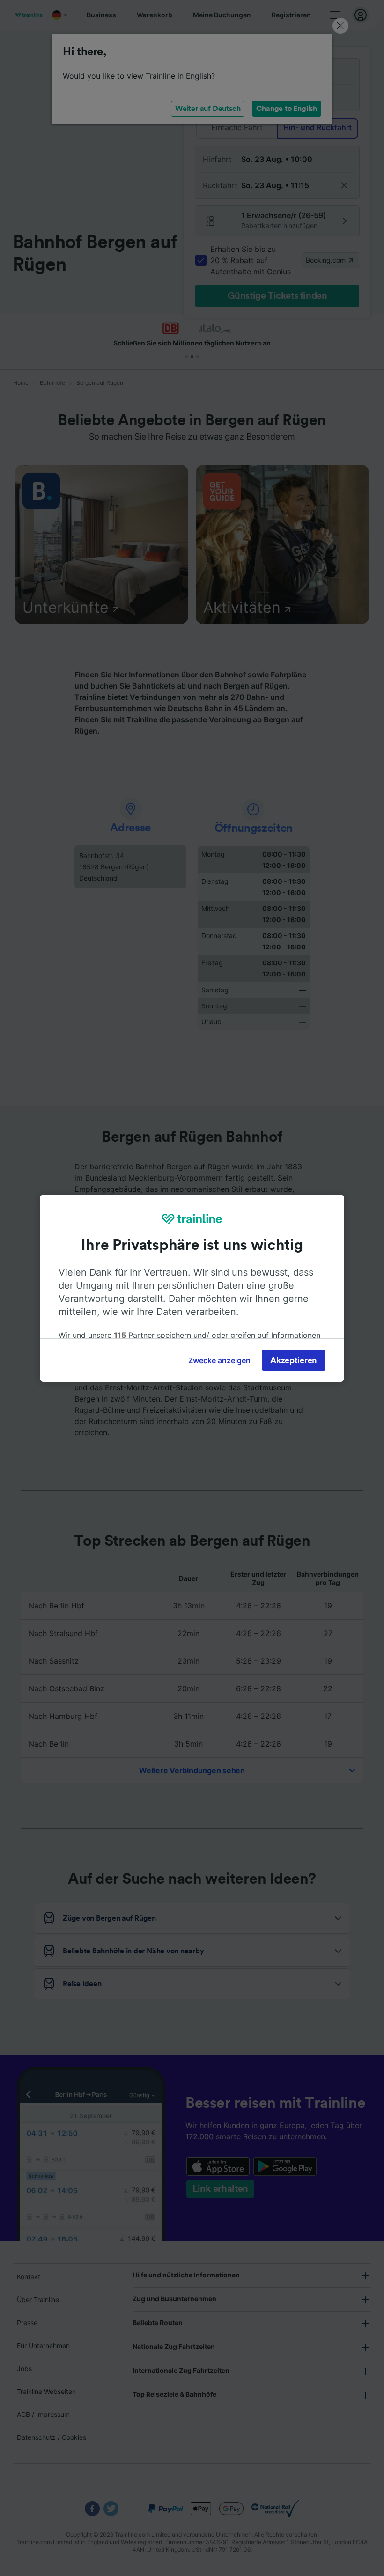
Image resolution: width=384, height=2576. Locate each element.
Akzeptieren (294, 1360)
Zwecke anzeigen (219, 1360)
